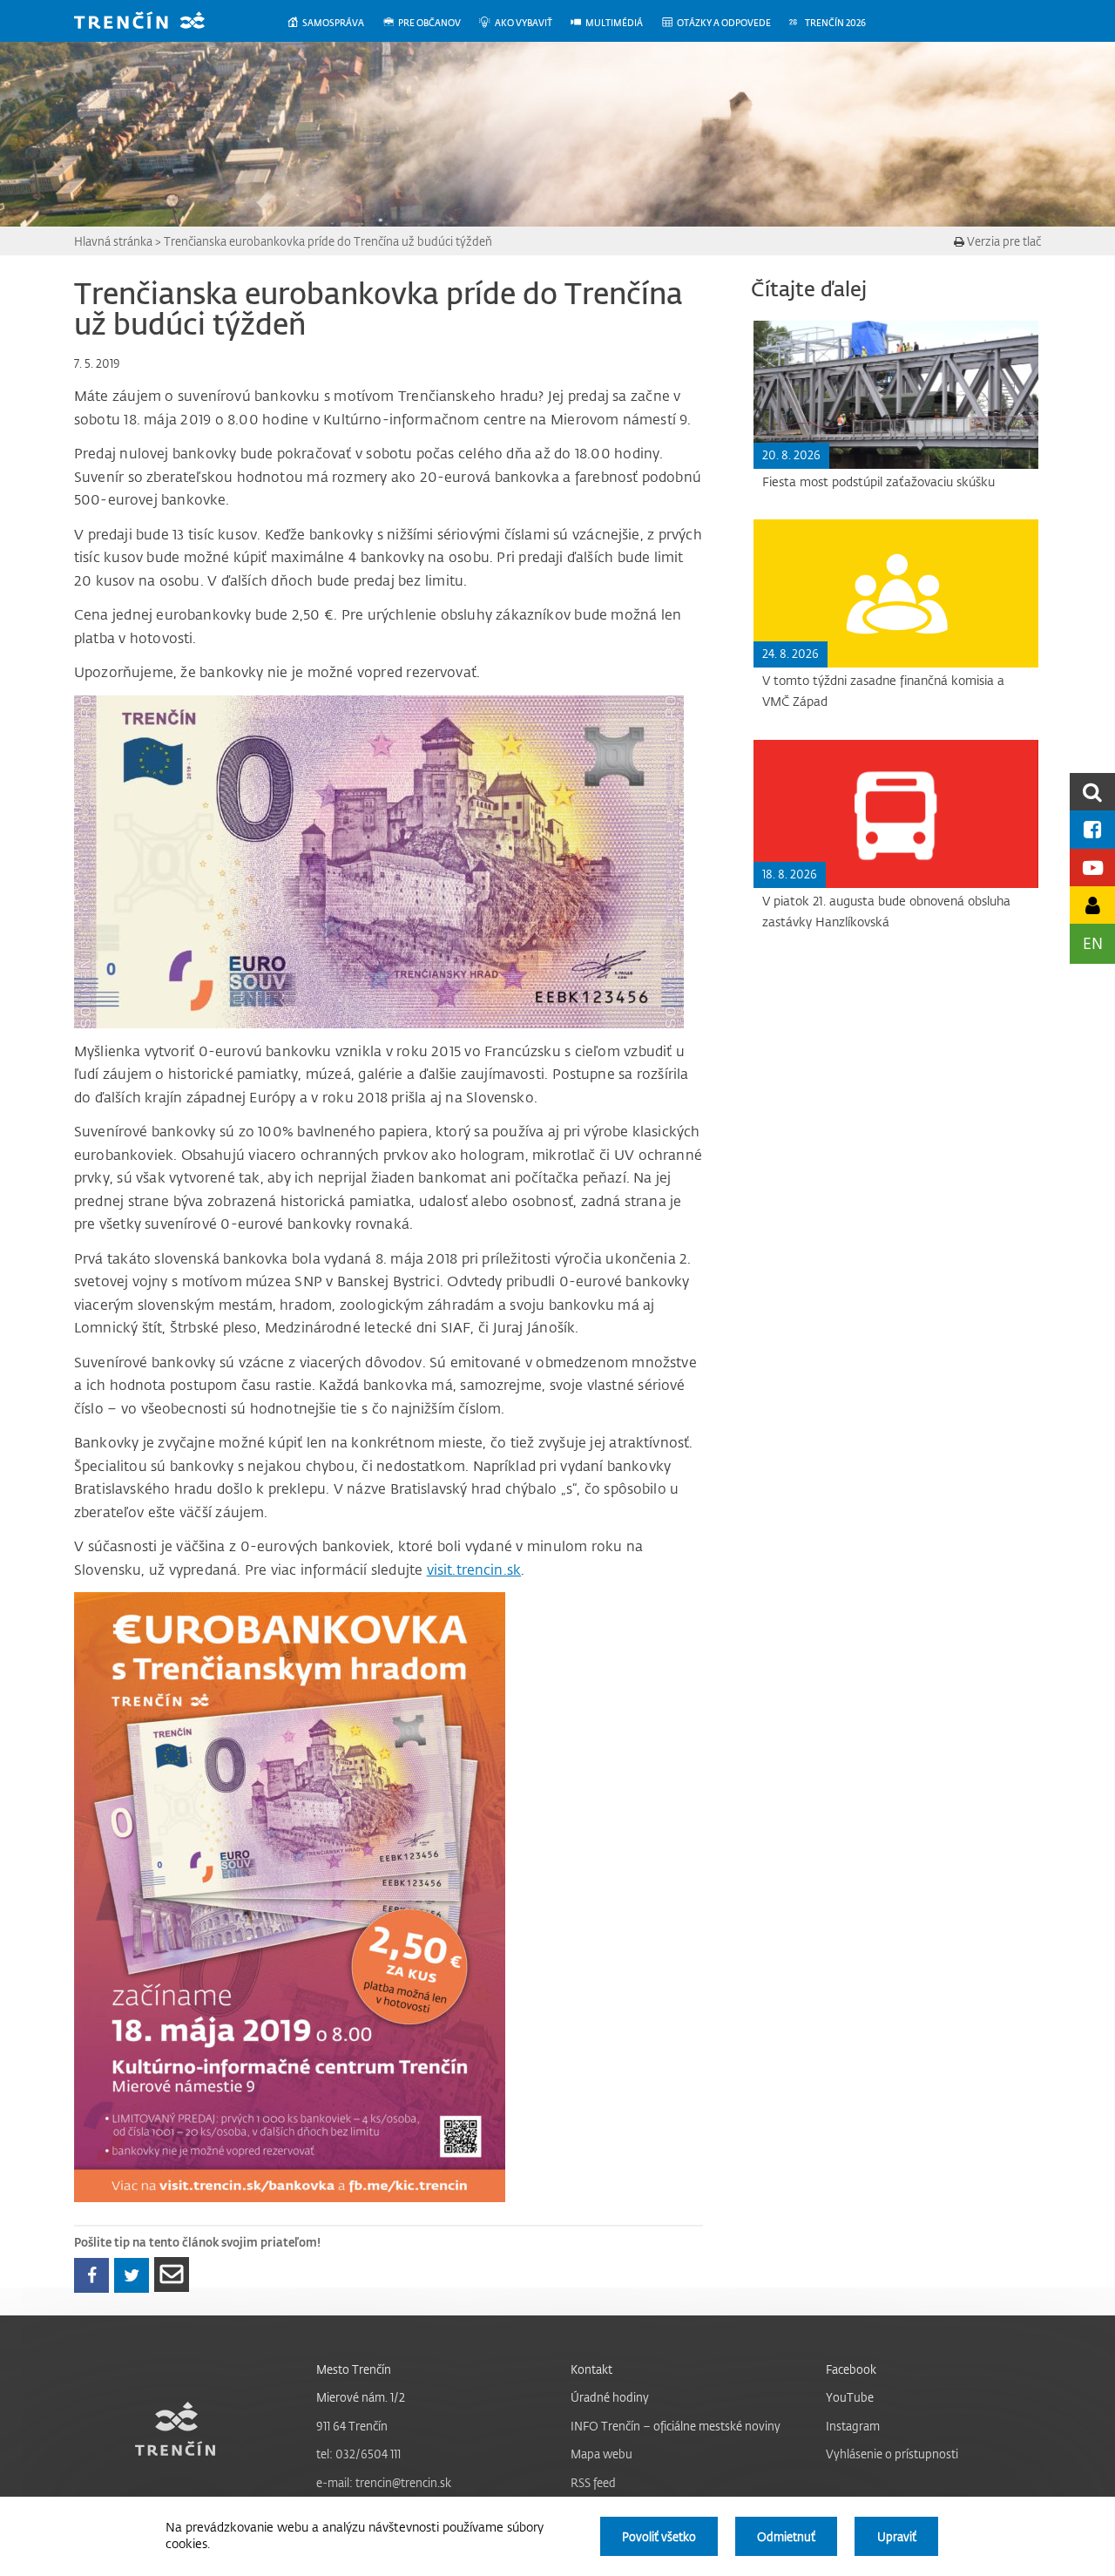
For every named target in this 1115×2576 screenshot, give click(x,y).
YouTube (850, 2397)
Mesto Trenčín (354, 2369)
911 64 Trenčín (352, 2426)
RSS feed (593, 2482)
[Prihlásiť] (1092, 905)
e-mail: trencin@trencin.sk (384, 2482)
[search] (1092, 792)
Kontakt (591, 2369)
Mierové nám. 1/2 (361, 2397)
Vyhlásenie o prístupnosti (892, 2454)
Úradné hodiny (610, 2397)
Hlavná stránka (113, 241)
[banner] (152, 22)
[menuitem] (334, 23)
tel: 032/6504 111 (358, 2454)
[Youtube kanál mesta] (1092, 868)
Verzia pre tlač (1003, 241)
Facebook (851, 2369)
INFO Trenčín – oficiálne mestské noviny (676, 2426)
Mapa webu (601, 2454)
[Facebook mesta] (1092, 829)
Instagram (853, 2426)
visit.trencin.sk (474, 1569)
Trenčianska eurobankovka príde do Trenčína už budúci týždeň (328, 241)
